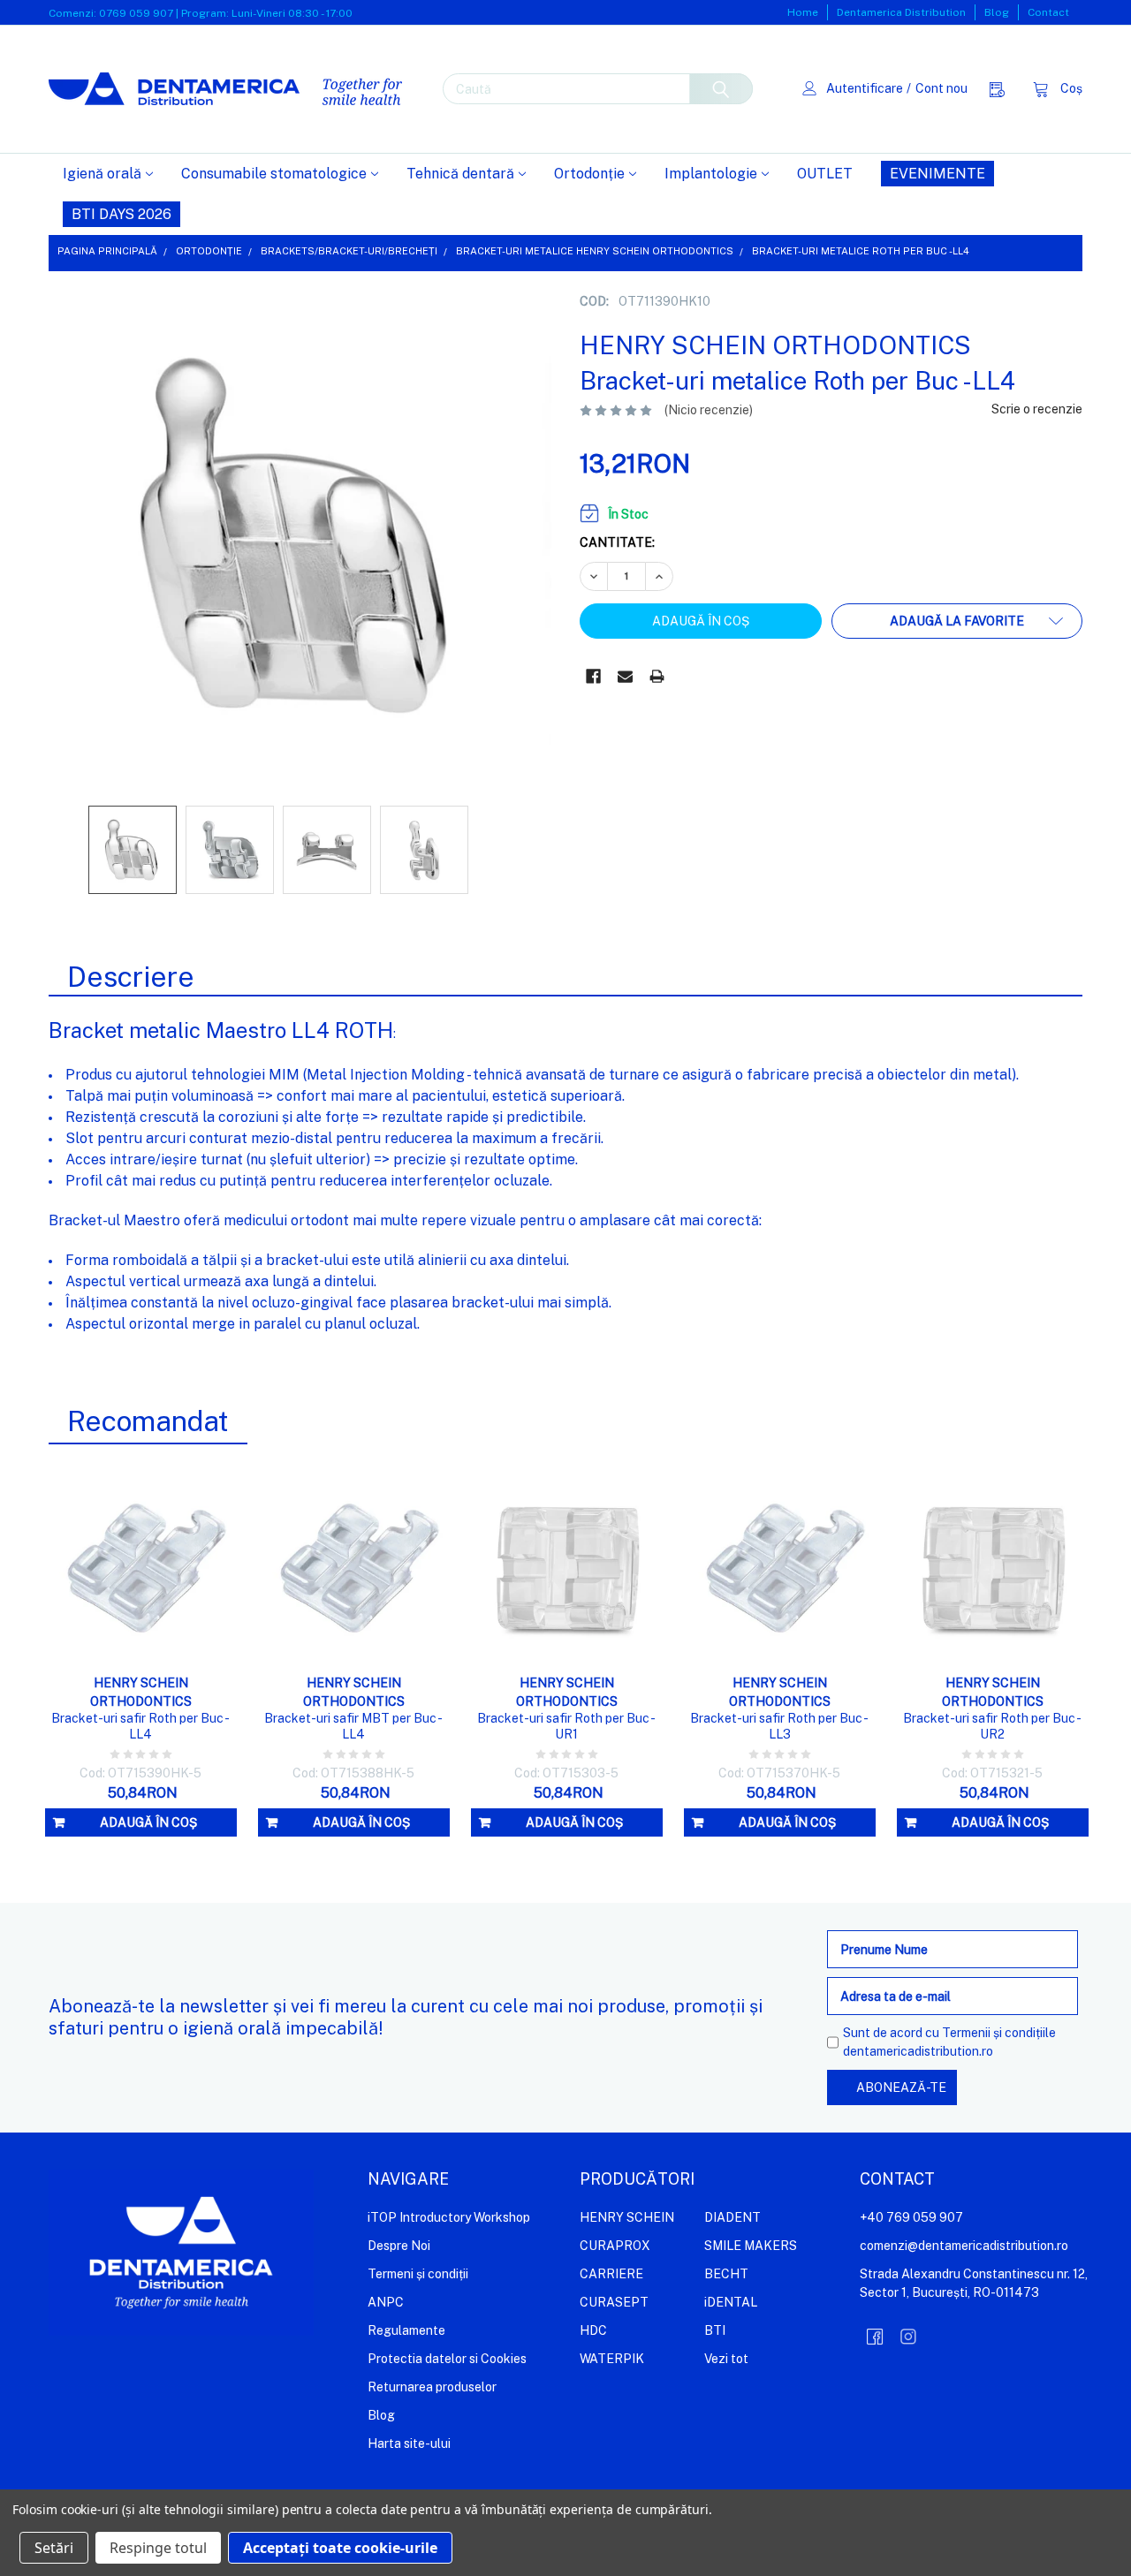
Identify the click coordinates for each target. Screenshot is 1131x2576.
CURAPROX (615, 2246)
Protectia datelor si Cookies (447, 2359)
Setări (54, 2548)
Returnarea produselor (432, 2387)
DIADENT (732, 2217)
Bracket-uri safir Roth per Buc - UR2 (992, 1726)
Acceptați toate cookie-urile (340, 2548)
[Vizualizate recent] (1002, 89)
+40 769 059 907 (911, 2217)
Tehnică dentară (460, 174)
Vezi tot (726, 2359)
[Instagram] (908, 2337)
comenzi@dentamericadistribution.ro (964, 2246)
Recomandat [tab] (148, 1421)
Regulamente (406, 2330)
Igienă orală (102, 174)
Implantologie (711, 174)
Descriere (131, 977)
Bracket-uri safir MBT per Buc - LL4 (353, 1726)
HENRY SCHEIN (627, 2217)
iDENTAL (731, 2302)
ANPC (386, 2302)
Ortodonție (589, 174)
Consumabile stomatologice (274, 174)
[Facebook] (593, 676)
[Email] (625, 676)
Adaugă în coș (148, 1822)
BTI (715, 2330)
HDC (593, 2330)
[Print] (657, 676)
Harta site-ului (409, 2443)
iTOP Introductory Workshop (449, 2217)
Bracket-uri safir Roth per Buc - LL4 (140, 1726)
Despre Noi (399, 2246)
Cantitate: (617, 542)
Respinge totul (158, 2548)
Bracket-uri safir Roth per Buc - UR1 (566, 1726)
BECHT (726, 2274)
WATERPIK (612, 2359)
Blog (997, 12)
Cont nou (941, 88)
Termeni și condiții (418, 2274)
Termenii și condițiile (999, 2033)
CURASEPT (614, 2302)
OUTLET (825, 174)
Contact (1048, 12)
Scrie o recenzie (1037, 409)
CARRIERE (611, 2274)
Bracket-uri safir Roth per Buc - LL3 (779, 1726)
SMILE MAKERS (751, 2246)
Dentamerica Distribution (901, 12)
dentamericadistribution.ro (918, 2051)
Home (803, 12)
